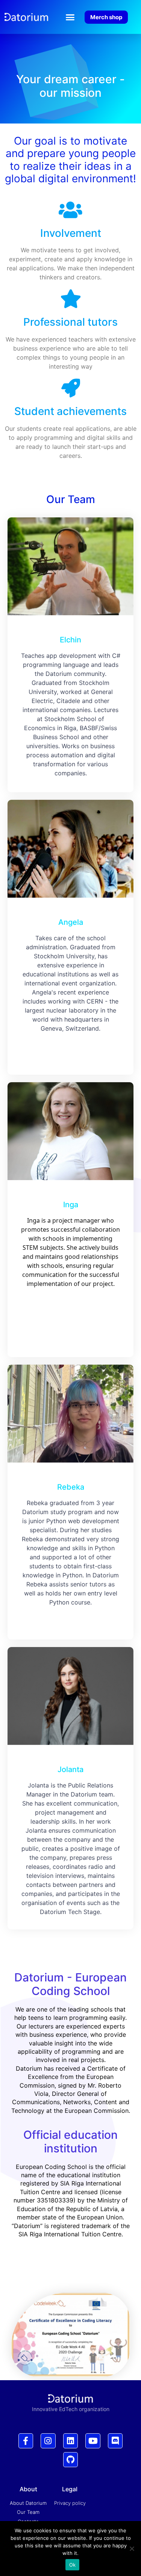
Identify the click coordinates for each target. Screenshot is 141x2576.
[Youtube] (93, 2441)
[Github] (71, 2460)
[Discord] (115, 2441)
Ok (73, 2565)
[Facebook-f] (26, 2441)
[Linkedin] (71, 2441)
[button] (70, 17)
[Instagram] (48, 2441)
